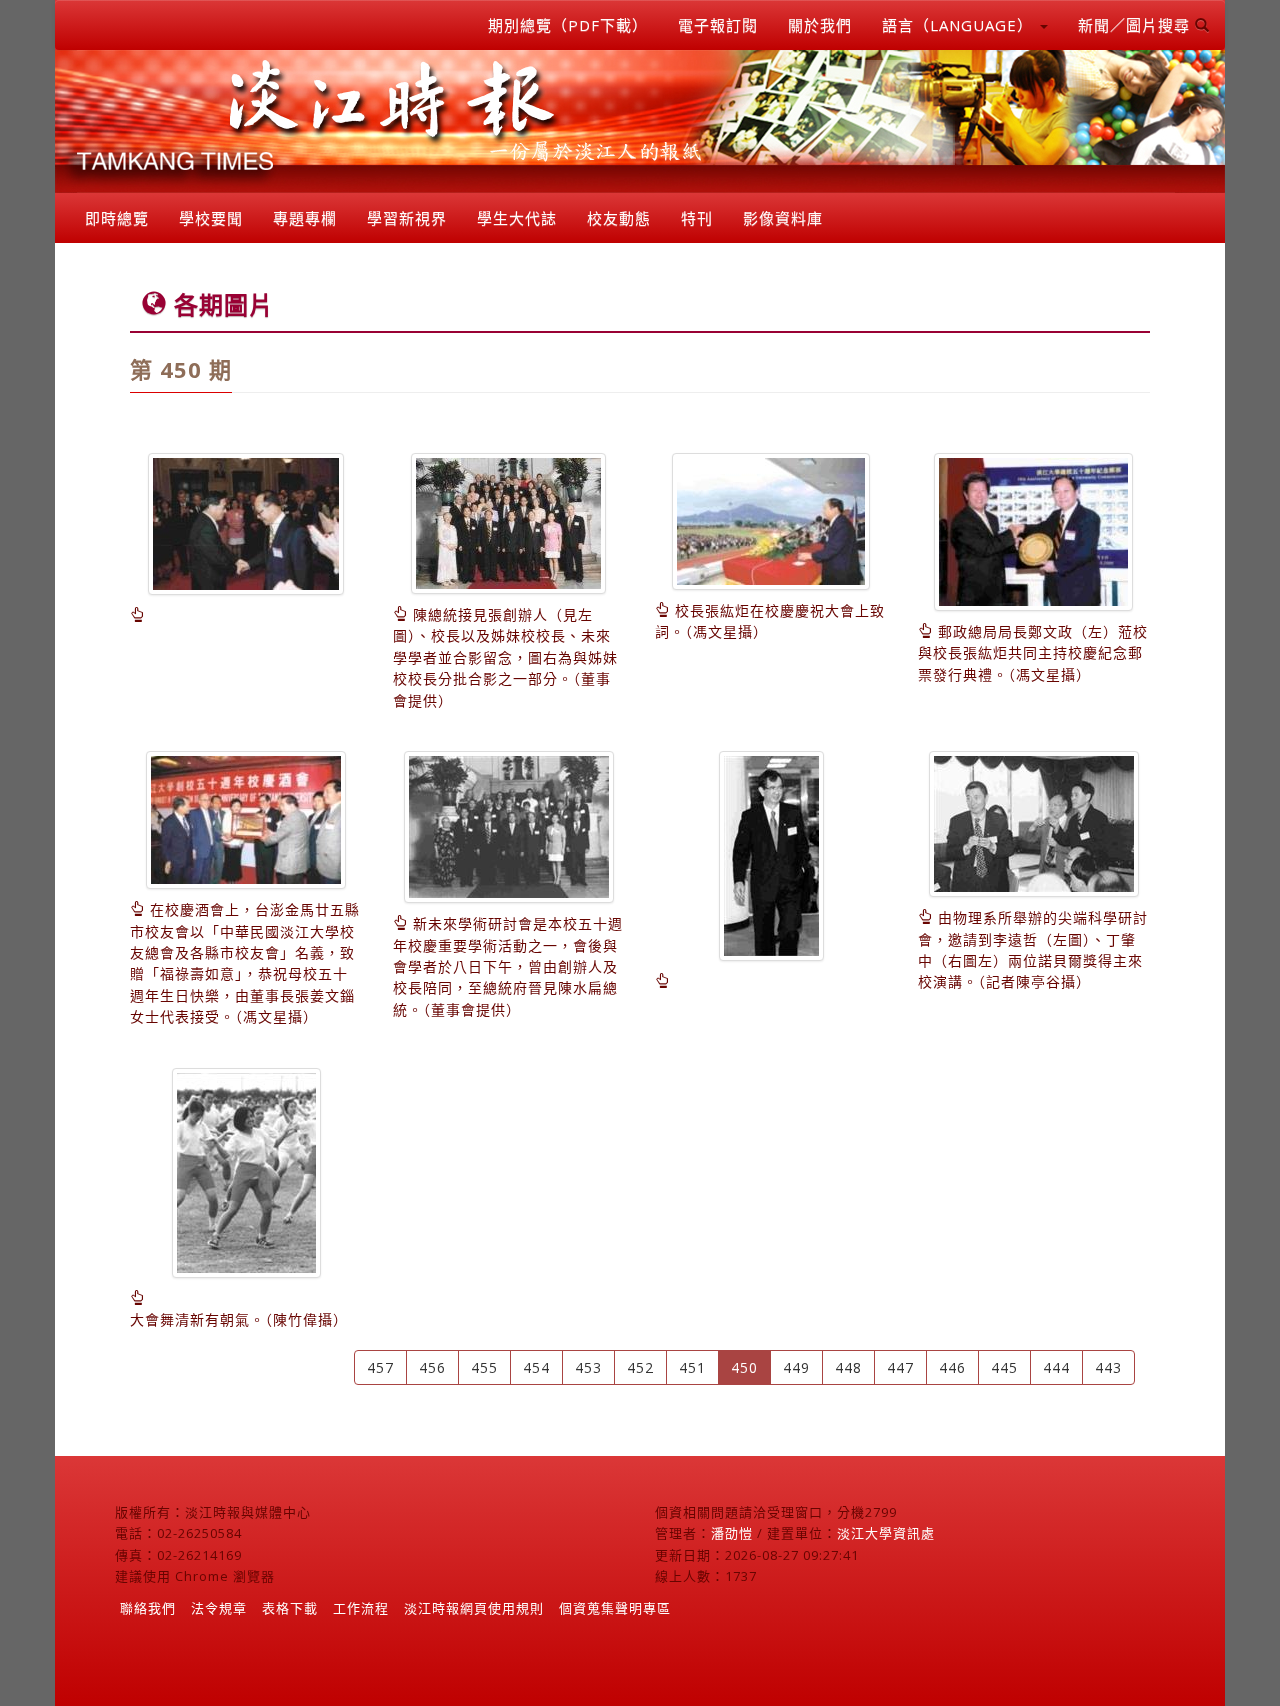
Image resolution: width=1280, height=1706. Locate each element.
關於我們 (820, 25)
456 (432, 1367)
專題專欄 (305, 218)
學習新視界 (407, 218)
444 (1056, 1367)
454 (536, 1367)
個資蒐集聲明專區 (615, 1608)
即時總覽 (117, 218)
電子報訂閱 (718, 25)
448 (848, 1367)
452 (640, 1367)
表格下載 (290, 1608)
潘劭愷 (732, 1533)
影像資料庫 (783, 218)
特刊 (697, 218)
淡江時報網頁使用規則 (474, 1608)
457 (380, 1367)
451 (692, 1367)
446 (952, 1367)
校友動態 (619, 218)
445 (1004, 1367)
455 (484, 1367)
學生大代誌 (517, 218)
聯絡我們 (148, 1608)
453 (588, 1367)
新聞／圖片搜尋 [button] (1136, 25)
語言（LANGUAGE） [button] (960, 25)
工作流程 (361, 1608)
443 (1108, 1367)
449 (796, 1367)
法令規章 (219, 1608)
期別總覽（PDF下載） (568, 25)
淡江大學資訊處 (886, 1533)
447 (900, 1367)
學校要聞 (211, 218)
